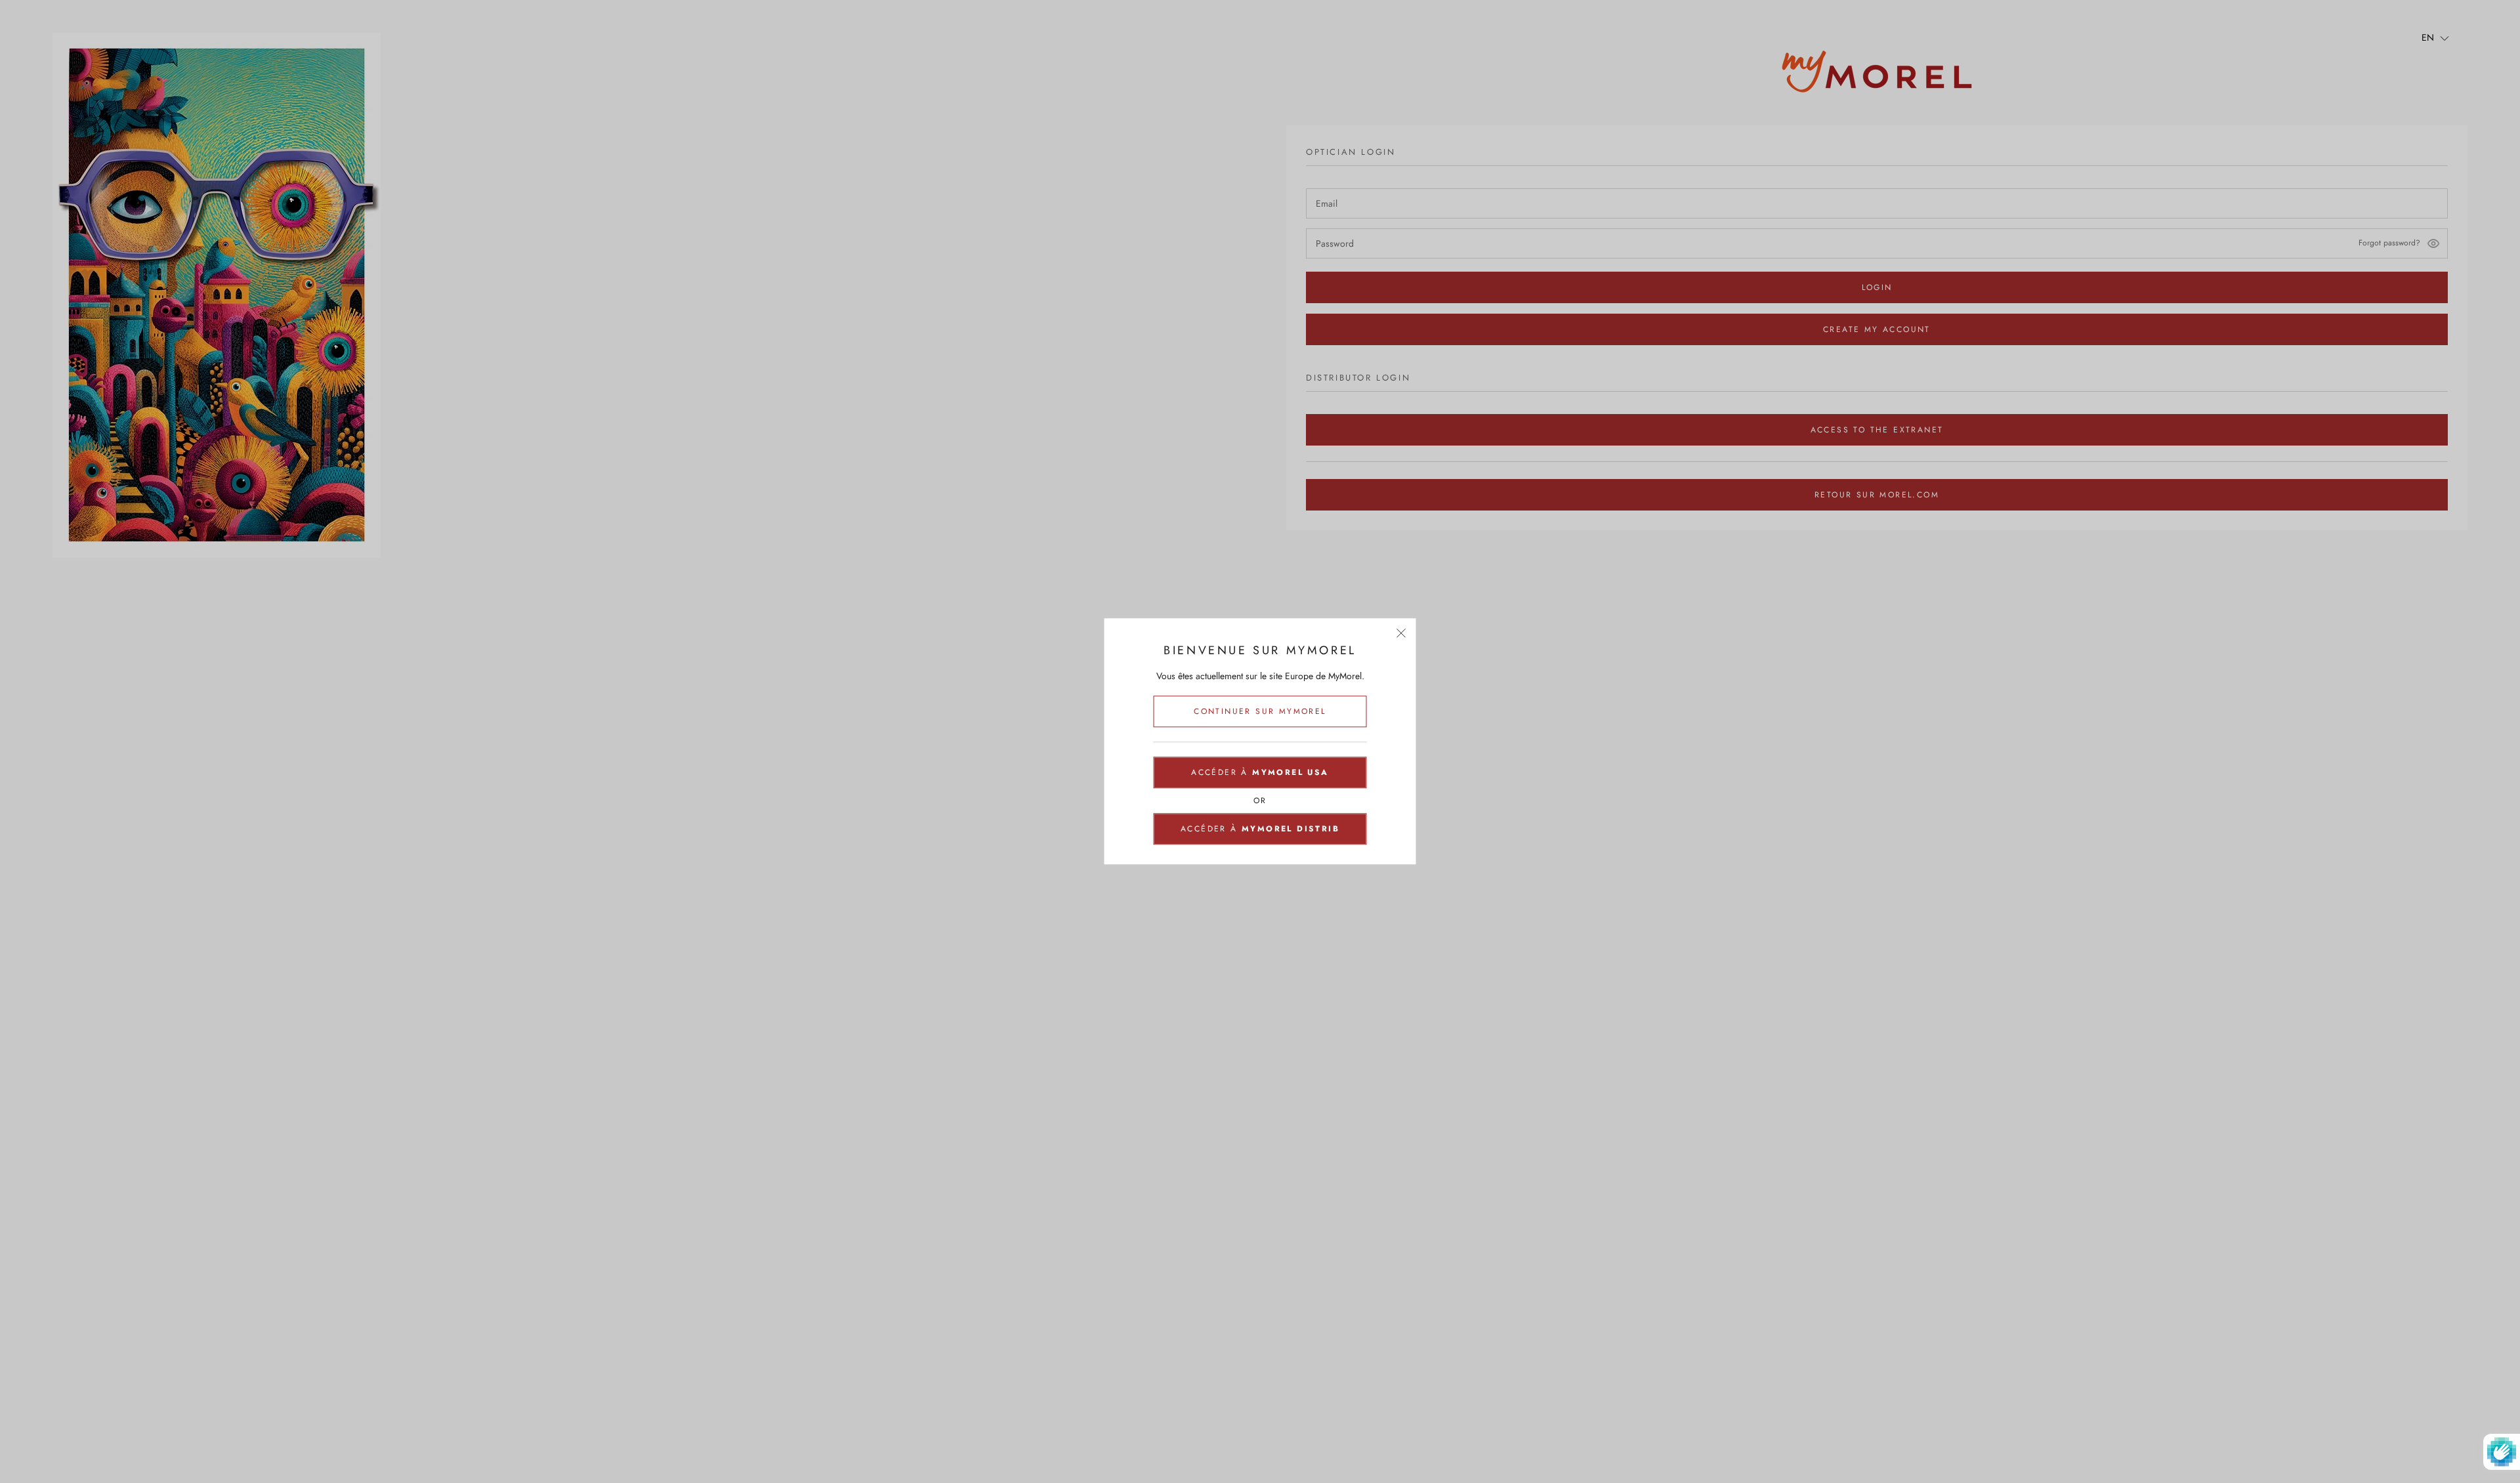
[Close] (1401, 633)
